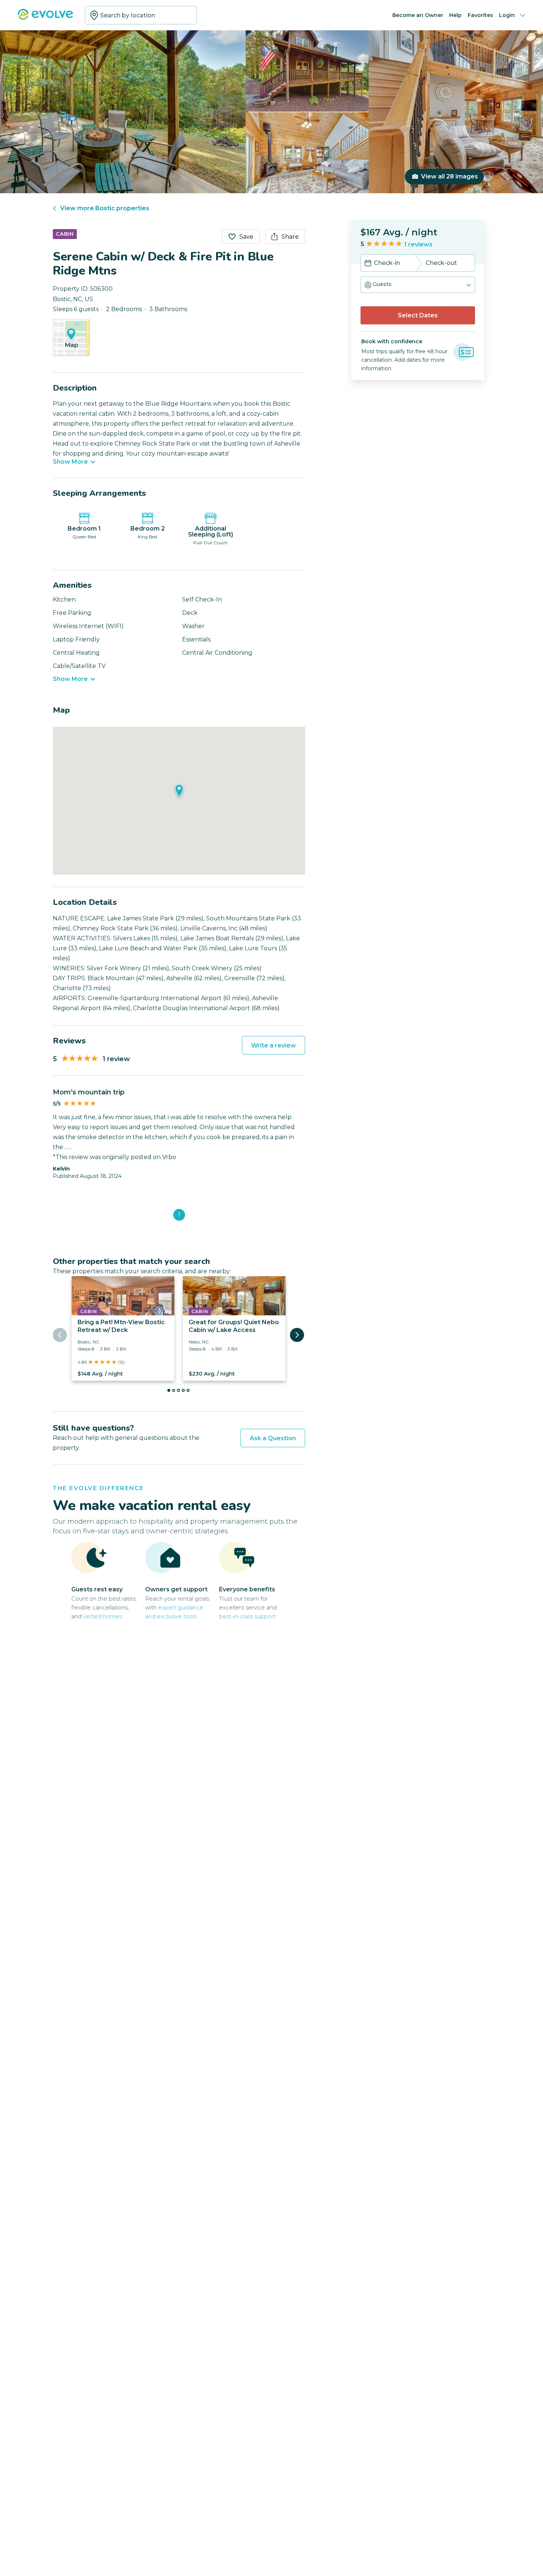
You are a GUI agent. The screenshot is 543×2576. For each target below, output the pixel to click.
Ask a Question (273, 1438)
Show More (70, 462)
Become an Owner (418, 15)
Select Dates (418, 315)
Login (507, 15)
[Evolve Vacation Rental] (45, 18)
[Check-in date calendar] (368, 264)
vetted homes (103, 1616)
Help (455, 15)
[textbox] (141, 15)
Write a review (274, 1045)
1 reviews (418, 244)
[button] (418, 285)
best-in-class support (247, 1616)
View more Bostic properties (105, 208)
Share (290, 237)
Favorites (480, 15)
